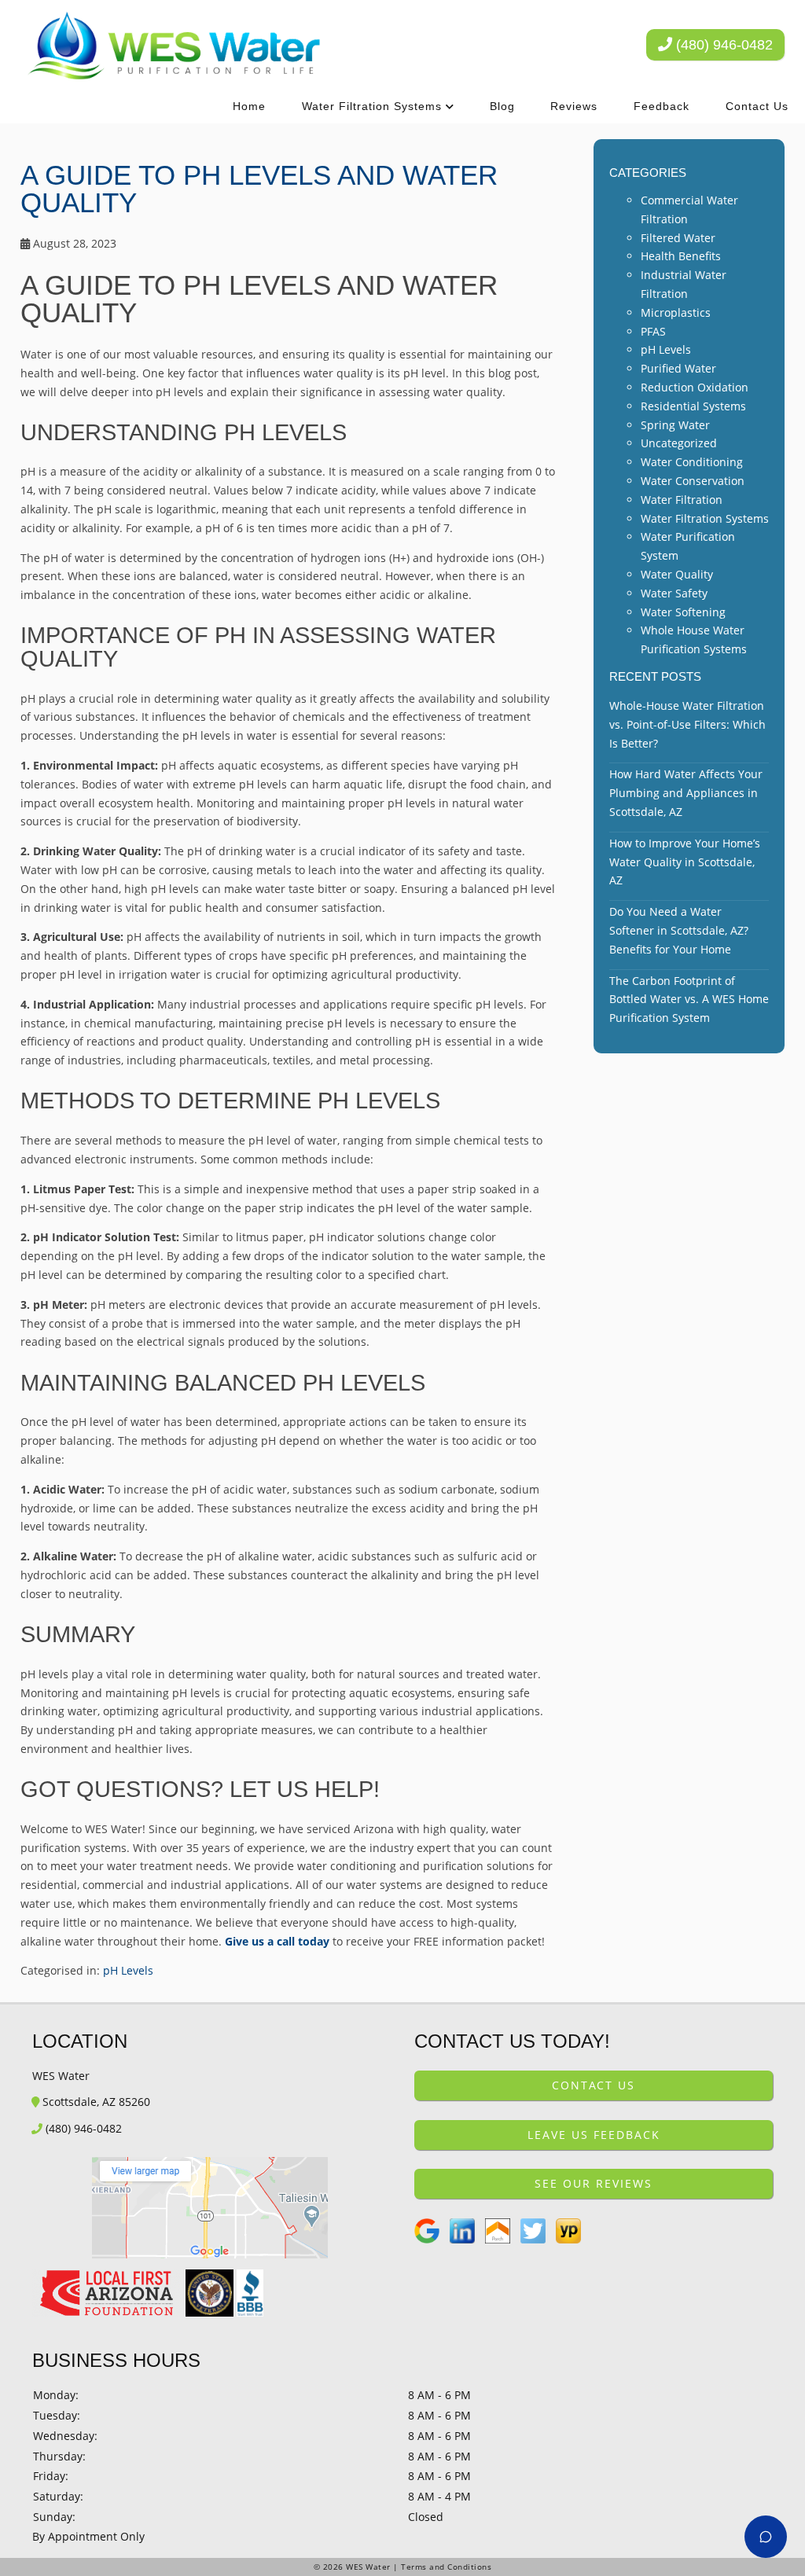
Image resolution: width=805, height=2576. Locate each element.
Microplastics (676, 312)
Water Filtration (682, 500)
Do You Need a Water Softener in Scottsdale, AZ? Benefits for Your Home (679, 930)
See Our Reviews (594, 2183)
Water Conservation (693, 481)
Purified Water (678, 368)
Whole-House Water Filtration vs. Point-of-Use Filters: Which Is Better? (687, 724)
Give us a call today (277, 1941)
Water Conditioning (692, 462)
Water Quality (677, 574)
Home (249, 106)
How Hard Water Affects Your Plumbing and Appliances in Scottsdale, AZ (686, 793)
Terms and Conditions (446, 2567)
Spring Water (675, 425)
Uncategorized (679, 443)
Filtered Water (678, 238)
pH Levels (128, 1970)
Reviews (574, 106)
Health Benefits (681, 256)
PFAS (653, 331)
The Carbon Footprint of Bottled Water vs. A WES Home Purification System (689, 1000)
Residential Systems (693, 406)
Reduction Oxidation (695, 387)
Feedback (662, 106)
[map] (211, 2208)
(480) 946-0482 (722, 45)
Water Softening (683, 612)
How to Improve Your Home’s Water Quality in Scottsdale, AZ (685, 862)
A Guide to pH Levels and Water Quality (259, 189)
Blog (502, 106)
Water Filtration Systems (372, 106)
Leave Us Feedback (594, 2135)
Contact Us (757, 106)
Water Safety (674, 593)
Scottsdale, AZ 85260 (95, 2102)
